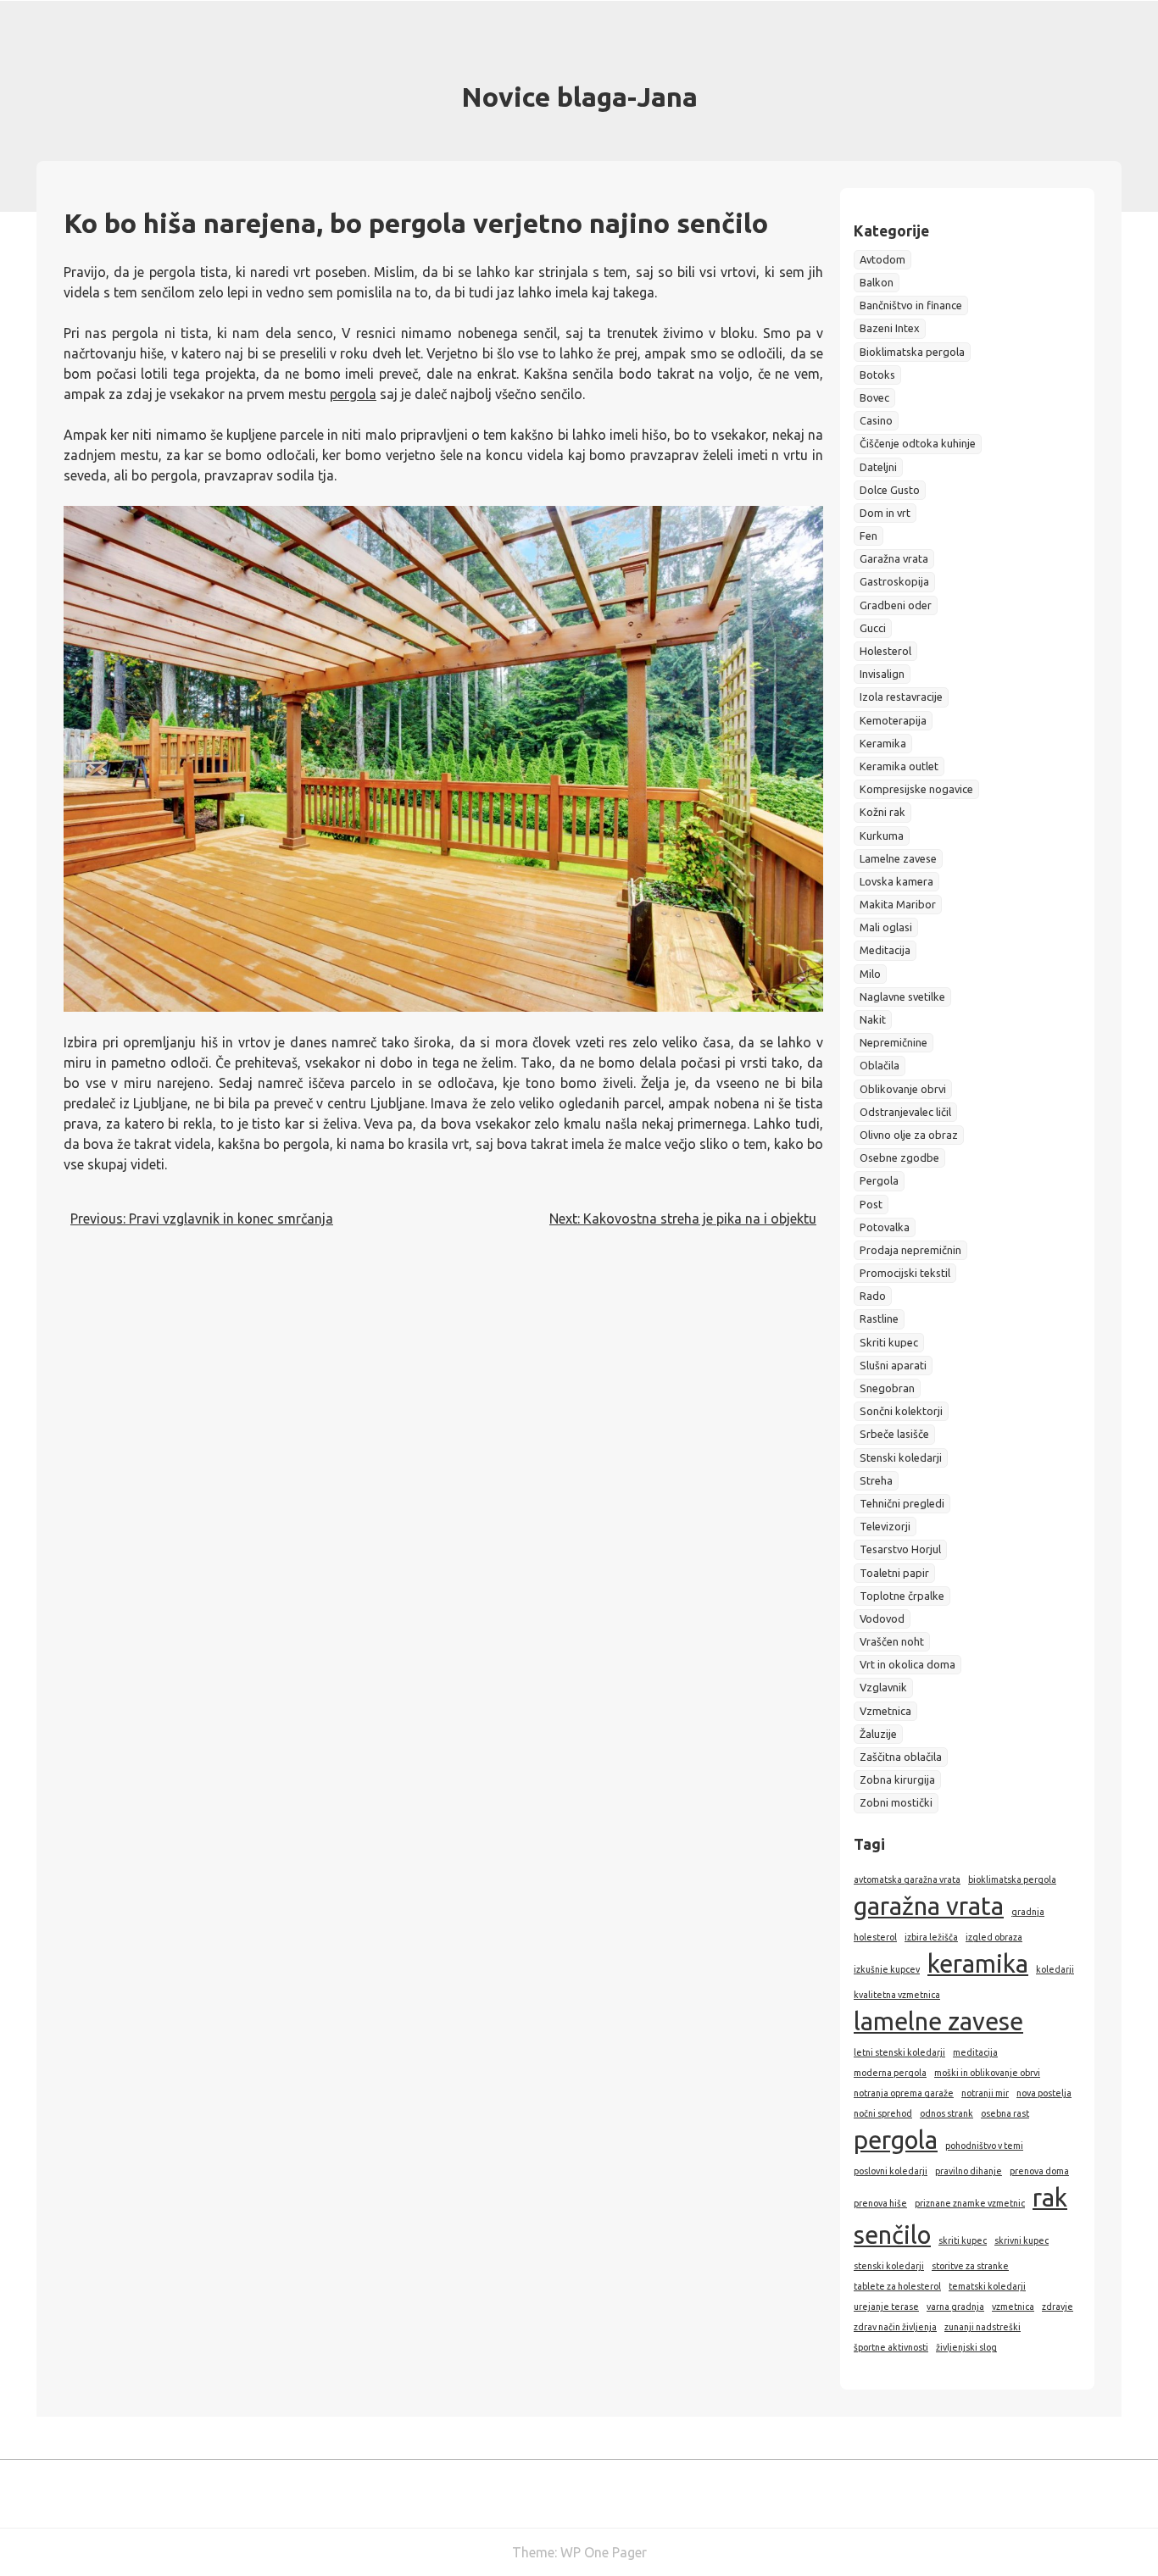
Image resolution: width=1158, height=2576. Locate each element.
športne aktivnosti (891, 2347)
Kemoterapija (893, 720)
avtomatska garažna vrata (907, 1879)
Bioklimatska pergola (912, 352)
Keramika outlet (899, 766)
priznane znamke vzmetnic (970, 2203)
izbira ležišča (931, 1937)
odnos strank (946, 2113)
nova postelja (1044, 2093)
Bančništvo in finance (911, 305)
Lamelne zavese (898, 858)
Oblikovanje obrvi (903, 1089)
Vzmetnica (885, 1711)
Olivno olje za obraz (909, 1135)
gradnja (1028, 1912)
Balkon (877, 282)
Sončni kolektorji (901, 1411)
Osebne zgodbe (899, 1158)
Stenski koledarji (901, 1457)
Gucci (873, 628)
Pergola (879, 1180)
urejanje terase (886, 2307)
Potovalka (885, 1227)
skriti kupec (963, 2240)
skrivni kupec (1022, 2240)
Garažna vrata (894, 558)
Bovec (874, 397)
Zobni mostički (896, 1802)
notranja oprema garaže (904, 2093)
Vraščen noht (892, 1641)
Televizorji (885, 1526)
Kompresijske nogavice (916, 789)
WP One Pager (604, 2552)
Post (871, 1204)
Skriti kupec (889, 1342)
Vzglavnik (883, 1687)
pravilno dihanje (969, 2171)
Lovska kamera (896, 881)
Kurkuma (882, 836)
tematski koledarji (987, 2286)
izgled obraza (994, 1937)
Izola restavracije (901, 697)
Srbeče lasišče (894, 1434)
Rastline (879, 1319)
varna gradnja (955, 2307)
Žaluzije (878, 1734)
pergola (353, 394)
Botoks (877, 375)
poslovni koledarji (891, 2171)
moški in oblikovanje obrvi (987, 2073)
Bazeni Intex (890, 328)
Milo (870, 974)
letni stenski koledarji (899, 2052)
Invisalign (882, 674)
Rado (873, 1296)
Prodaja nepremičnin (910, 1250)
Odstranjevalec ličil (905, 1112)
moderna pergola (890, 2073)
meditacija (975, 2052)
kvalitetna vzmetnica (897, 1995)
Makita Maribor (898, 904)
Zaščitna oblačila (901, 1757)
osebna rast (1005, 2113)
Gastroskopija (894, 581)
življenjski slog (966, 2347)
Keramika (883, 743)
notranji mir (985, 2093)
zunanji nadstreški (983, 2327)
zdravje (1058, 2307)
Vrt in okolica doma (907, 1664)
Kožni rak (882, 812)
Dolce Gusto (890, 490)
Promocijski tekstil (905, 1273)
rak (1050, 2198)
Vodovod (882, 1618)
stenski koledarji (889, 2266)
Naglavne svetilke (902, 997)
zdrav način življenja (895, 2327)
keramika (978, 1964)
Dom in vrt (885, 513)
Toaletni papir (894, 1573)
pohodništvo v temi (984, 2146)
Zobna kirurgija (897, 1779)
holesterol (875, 1937)
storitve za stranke (970, 2266)
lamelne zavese (938, 2021)
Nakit (873, 1019)
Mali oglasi (886, 927)
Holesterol (885, 651)
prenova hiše (880, 2203)
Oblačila (880, 1065)
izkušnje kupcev (887, 1969)
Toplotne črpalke (902, 1596)
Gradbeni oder (896, 605)
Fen (868, 536)
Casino (876, 420)
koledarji (1055, 1969)
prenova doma (1039, 2171)
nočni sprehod (883, 2113)
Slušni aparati (893, 1365)
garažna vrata (929, 1906)
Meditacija (885, 950)
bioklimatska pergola (1012, 1879)
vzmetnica (1013, 2307)
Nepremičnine (894, 1042)
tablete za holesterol (897, 2286)
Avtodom (882, 259)
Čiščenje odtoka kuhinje (918, 443)
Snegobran (887, 1388)
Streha (876, 1480)
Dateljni (878, 467)
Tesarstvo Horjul (900, 1549)
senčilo (892, 2235)
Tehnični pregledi (902, 1503)
